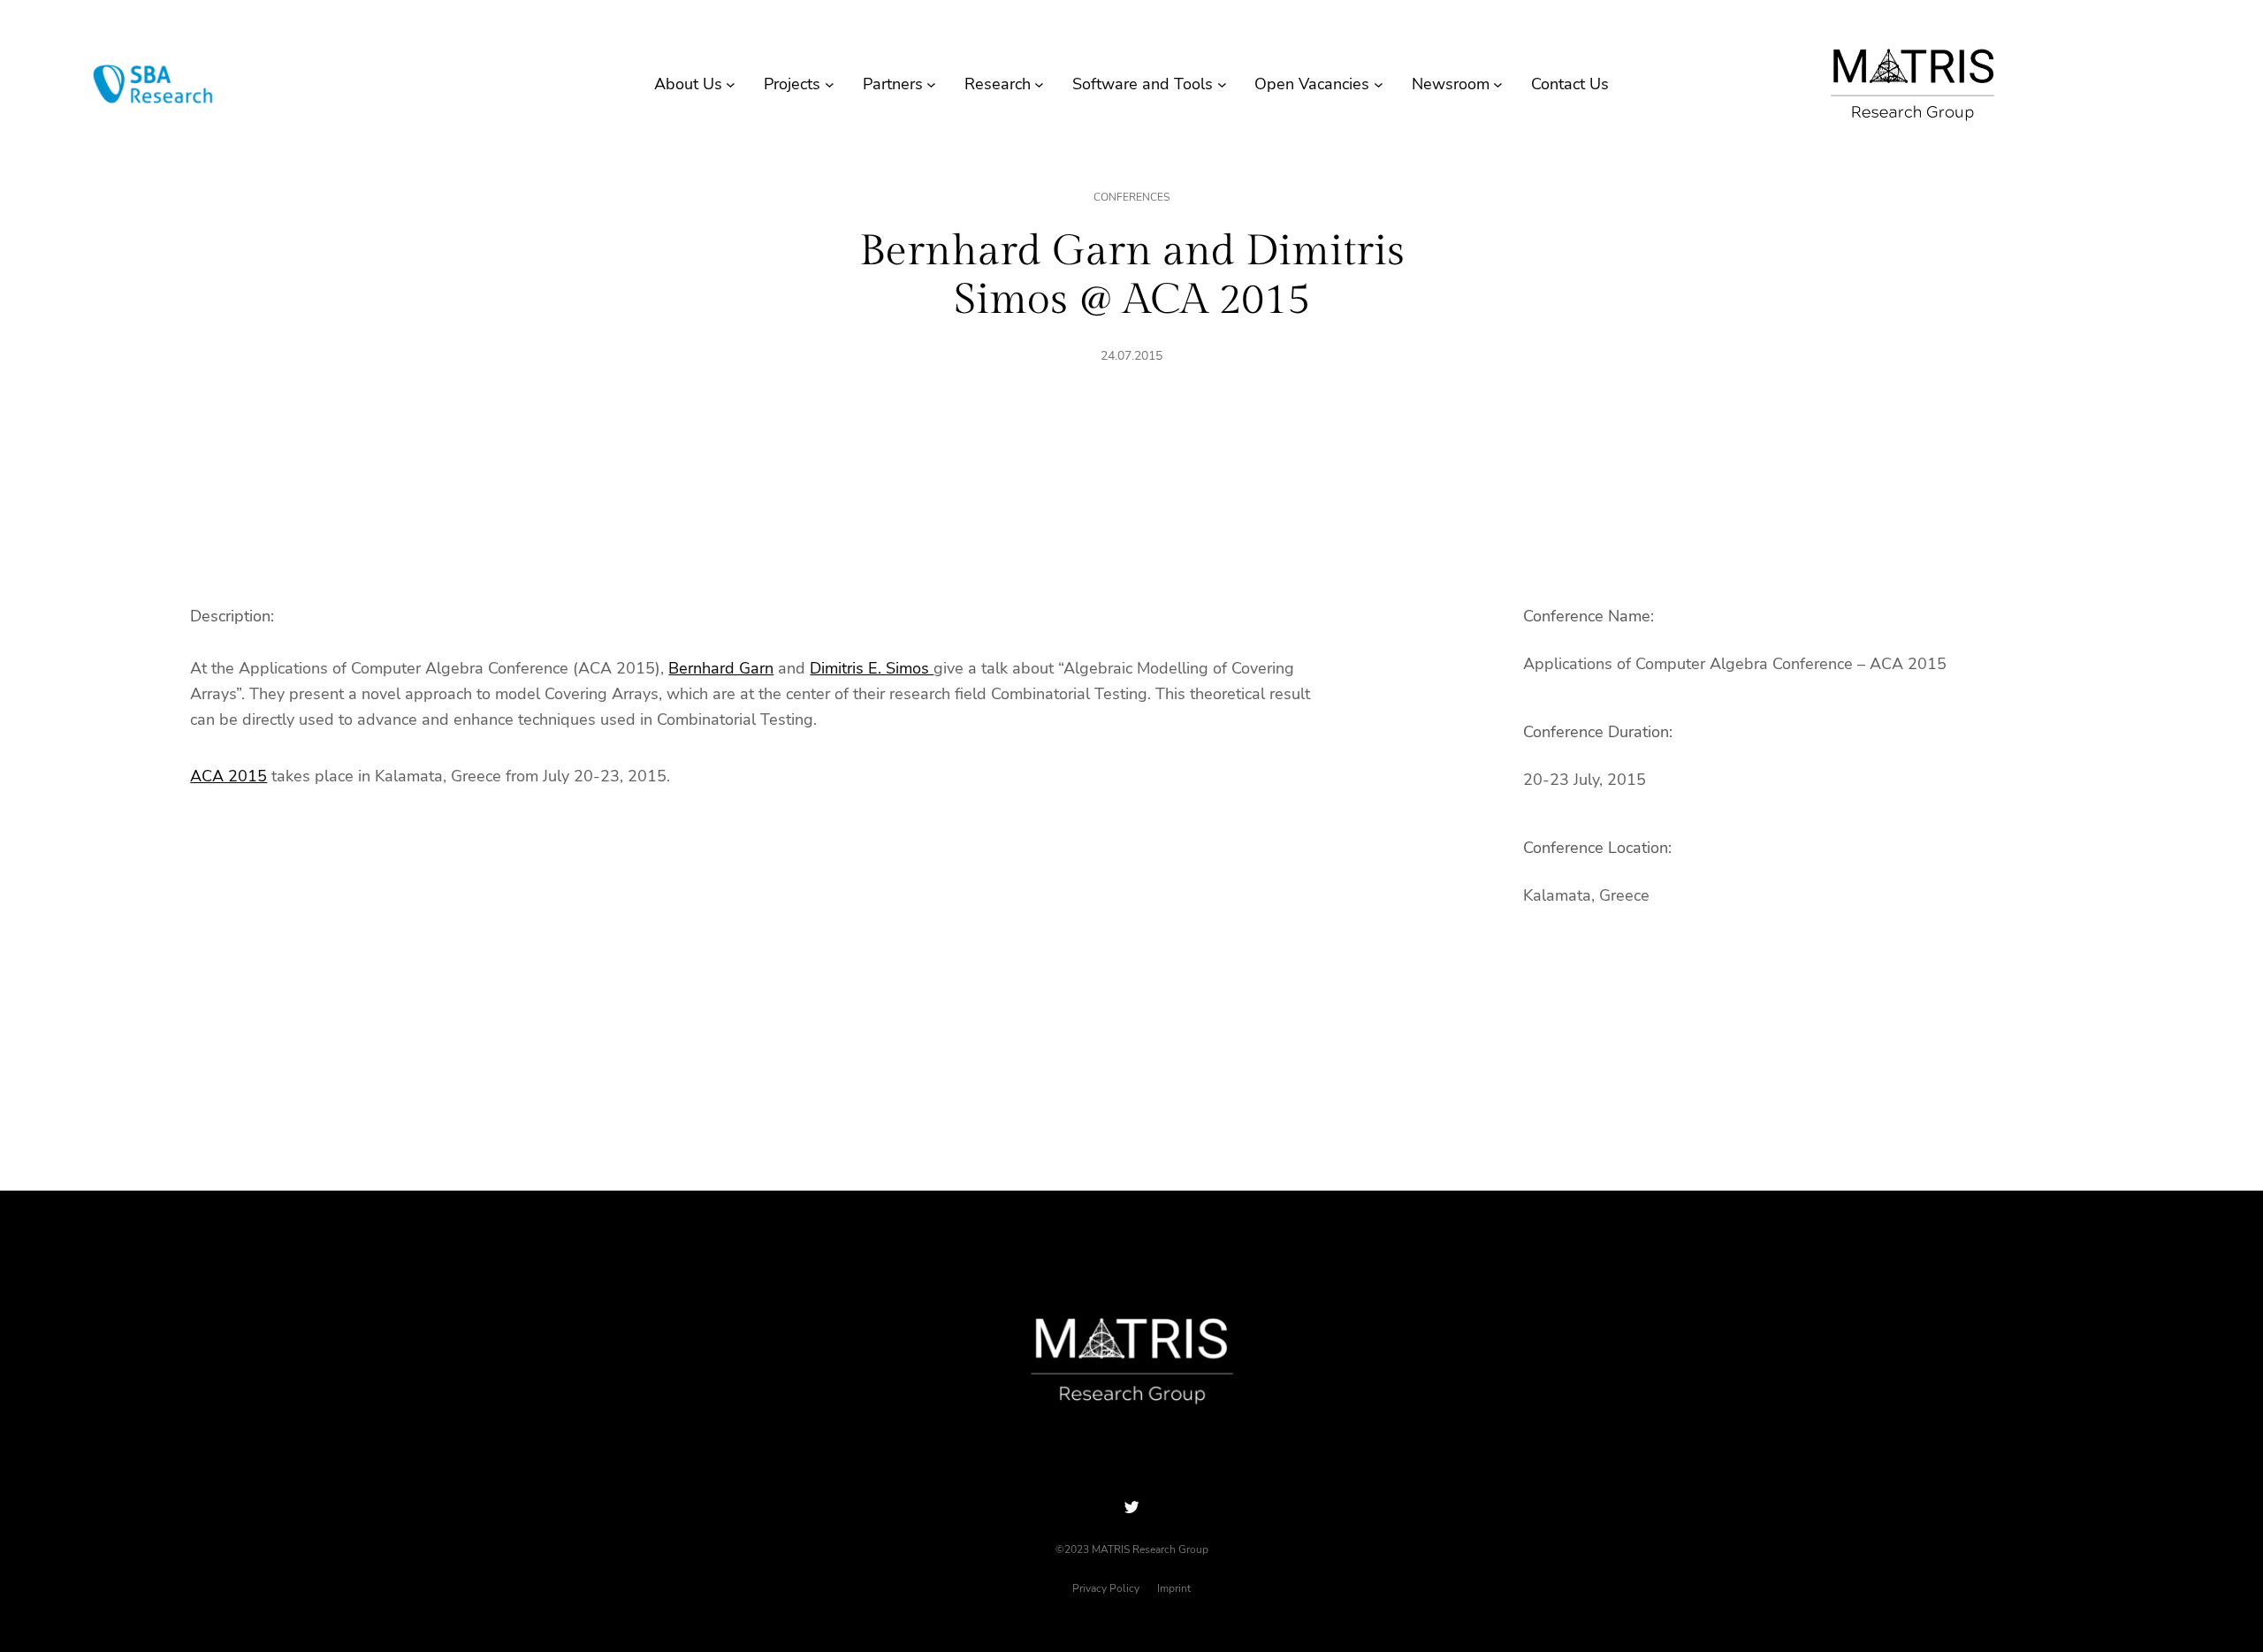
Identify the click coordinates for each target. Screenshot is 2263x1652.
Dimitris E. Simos (872, 668)
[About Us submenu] (731, 84)
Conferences (1131, 197)
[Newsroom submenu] (1498, 84)
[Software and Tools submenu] (1222, 84)
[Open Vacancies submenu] (1379, 84)
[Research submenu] (1039, 84)
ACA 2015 (229, 776)
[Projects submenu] (830, 84)
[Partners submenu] (931, 84)
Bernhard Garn (721, 668)
